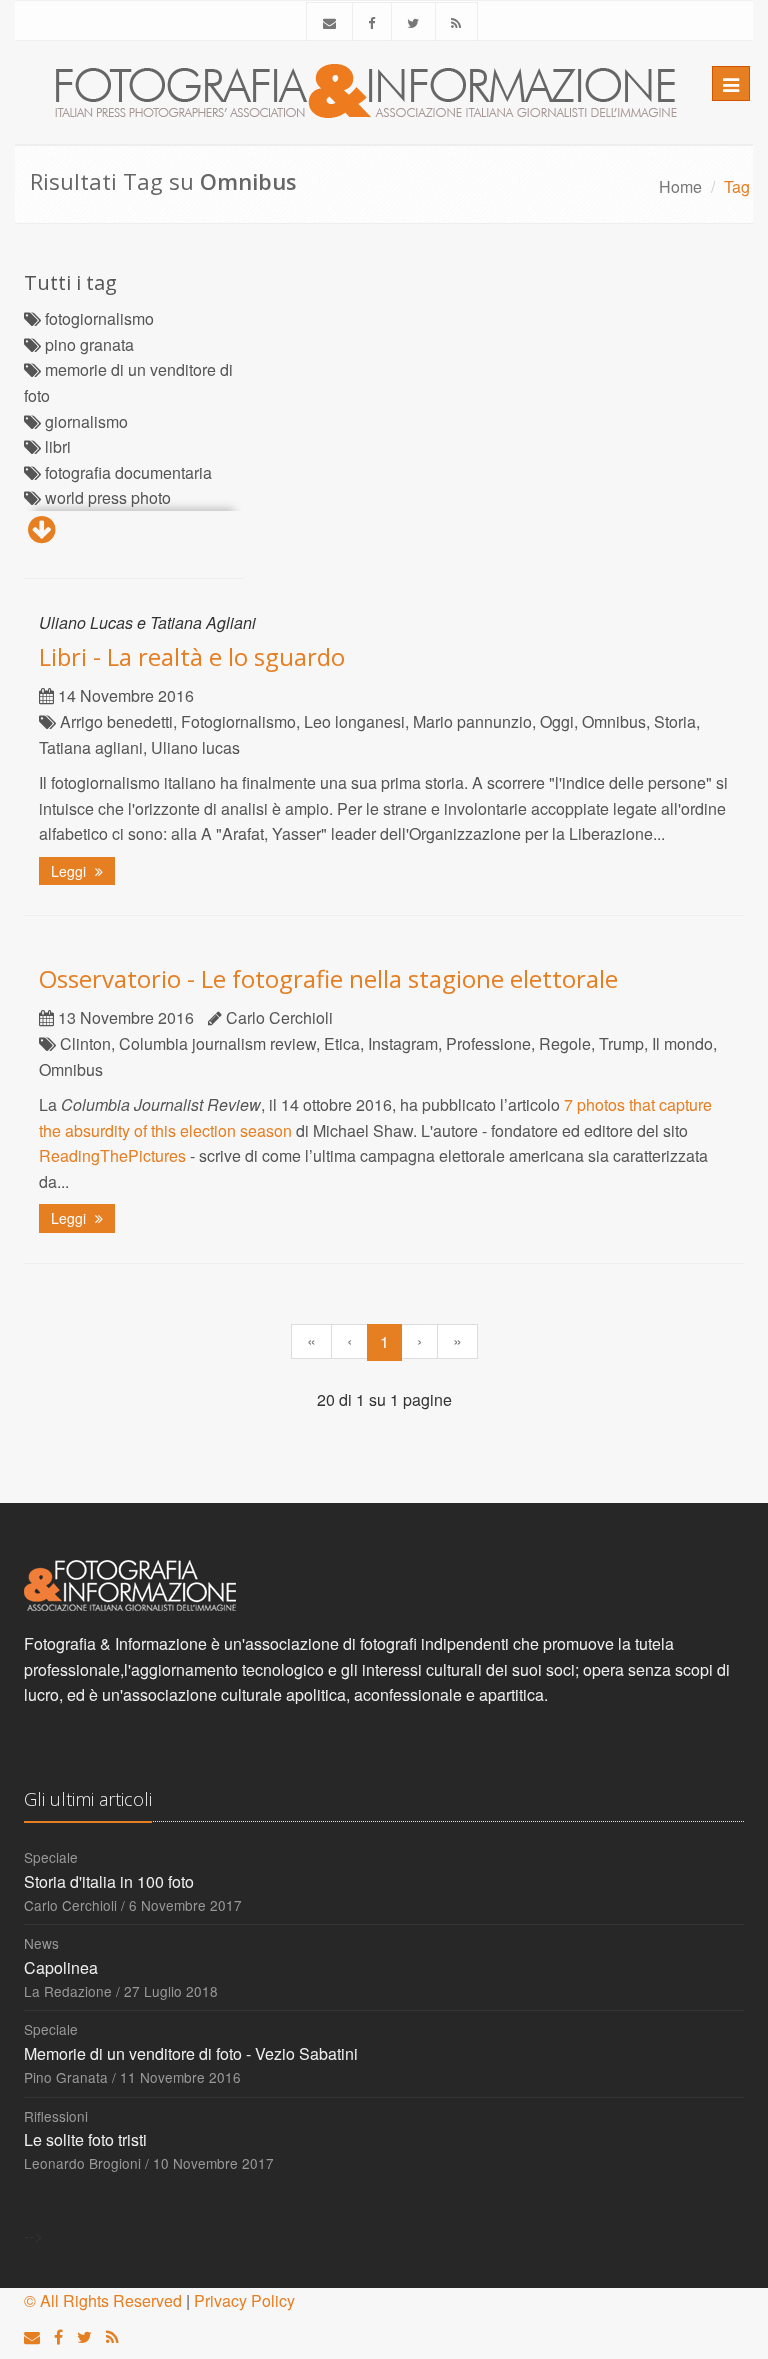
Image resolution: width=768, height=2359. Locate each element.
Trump (621, 1043)
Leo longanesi (354, 721)
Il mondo (682, 1043)
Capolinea (61, 1967)
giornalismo (86, 421)
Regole (565, 1043)
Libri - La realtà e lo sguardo (192, 656)
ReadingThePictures (112, 1155)
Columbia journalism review (217, 1043)
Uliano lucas (195, 747)
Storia (675, 721)
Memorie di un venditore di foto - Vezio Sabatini (191, 2053)
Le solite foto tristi (85, 2139)
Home (680, 186)
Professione (488, 1043)
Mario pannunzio (472, 721)
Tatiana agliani (91, 747)
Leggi (70, 871)
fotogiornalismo (99, 318)
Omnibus (614, 721)
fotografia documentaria (128, 472)
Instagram (403, 1043)
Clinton (85, 1043)
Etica (342, 1043)
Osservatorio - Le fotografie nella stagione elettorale (328, 978)
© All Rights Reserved (103, 2300)
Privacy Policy (244, 2300)
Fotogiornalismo (238, 721)
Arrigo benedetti (116, 721)
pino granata (89, 344)
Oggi (557, 721)
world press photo (108, 497)
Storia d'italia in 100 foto (109, 1881)
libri (58, 446)
